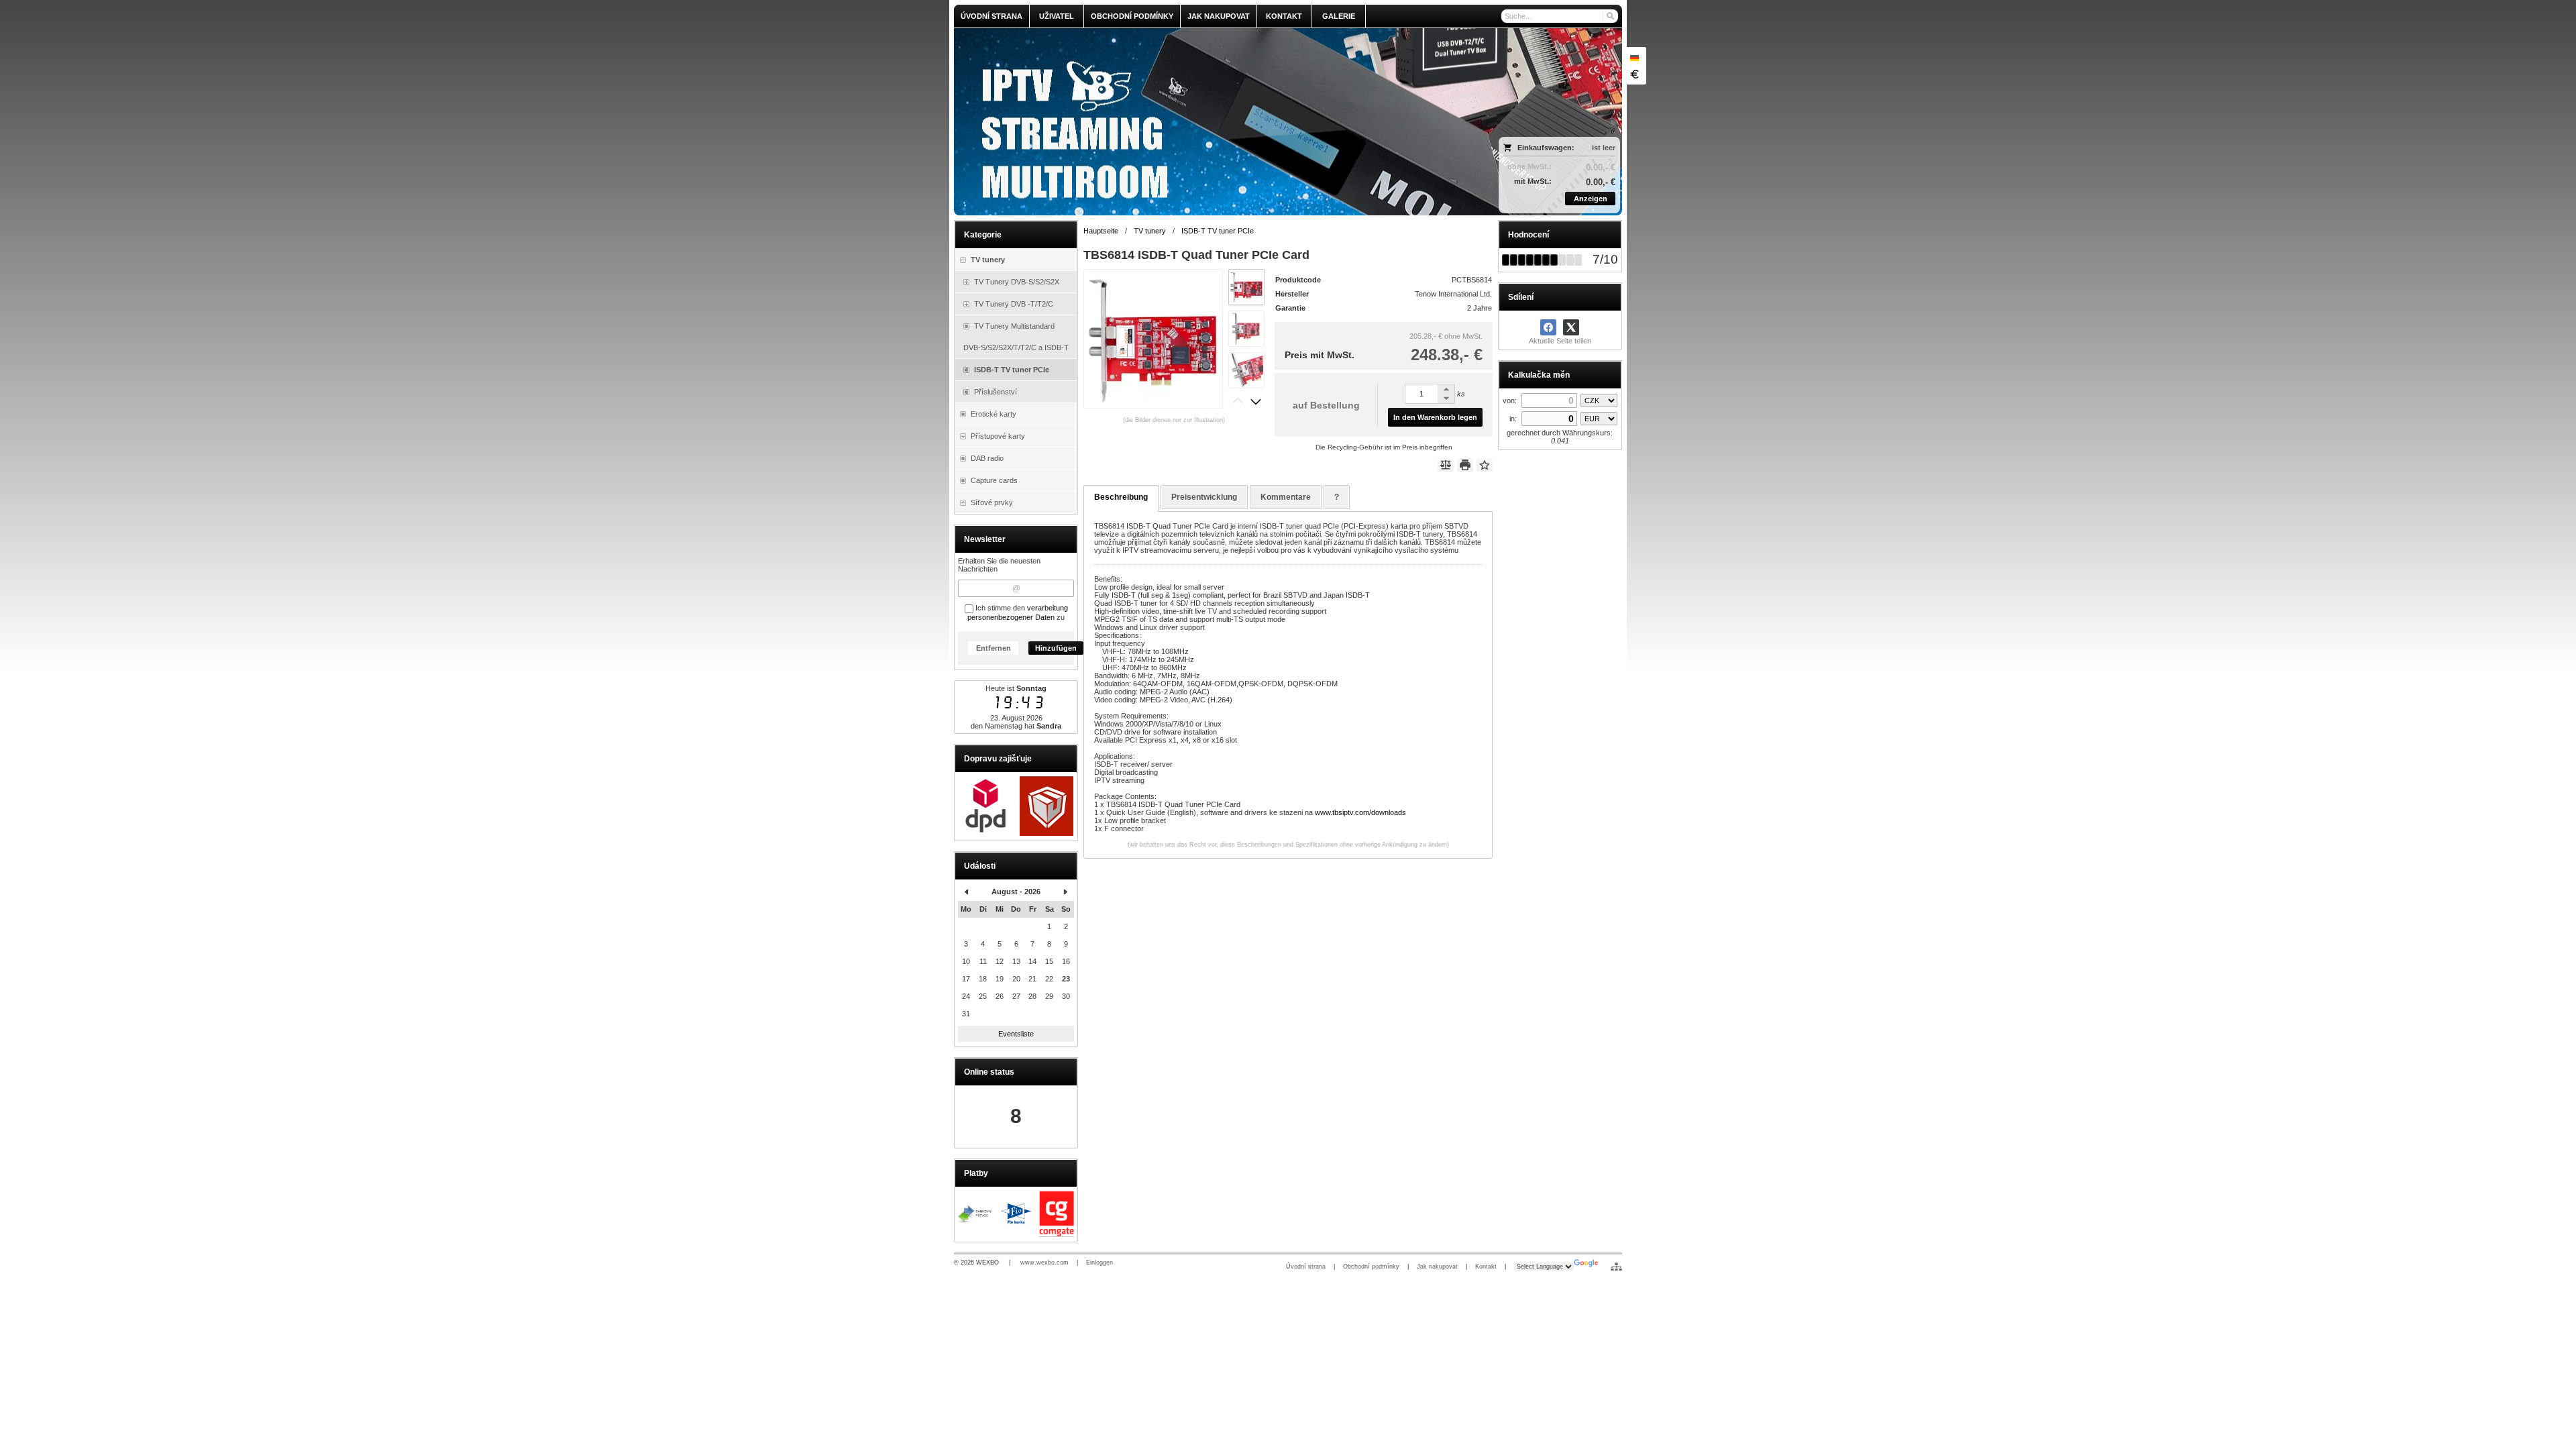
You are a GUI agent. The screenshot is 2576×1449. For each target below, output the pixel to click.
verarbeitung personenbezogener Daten (1018, 612)
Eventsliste (1016, 1034)
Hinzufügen (1056, 648)
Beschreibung (1121, 497)
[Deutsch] (1634, 58)
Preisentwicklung (1204, 497)
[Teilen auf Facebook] (1548, 327)
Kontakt (1486, 1267)
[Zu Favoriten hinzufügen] (1485, 465)
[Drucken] (1465, 465)
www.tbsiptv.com (1342, 812)
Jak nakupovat (1437, 1267)
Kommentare (1286, 497)
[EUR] (1634, 74)
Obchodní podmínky (1371, 1267)
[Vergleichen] (1446, 465)
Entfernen (994, 648)
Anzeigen (1591, 199)
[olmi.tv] (1205, 122)
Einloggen (1099, 1263)
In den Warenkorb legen (1435, 417)
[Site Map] (1616, 1267)
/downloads (1388, 812)
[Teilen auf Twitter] (1571, 327)
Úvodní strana (1306, 1267)
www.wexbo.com (1044, 1263)
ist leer (1604, 148)
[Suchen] (1610, 16)
